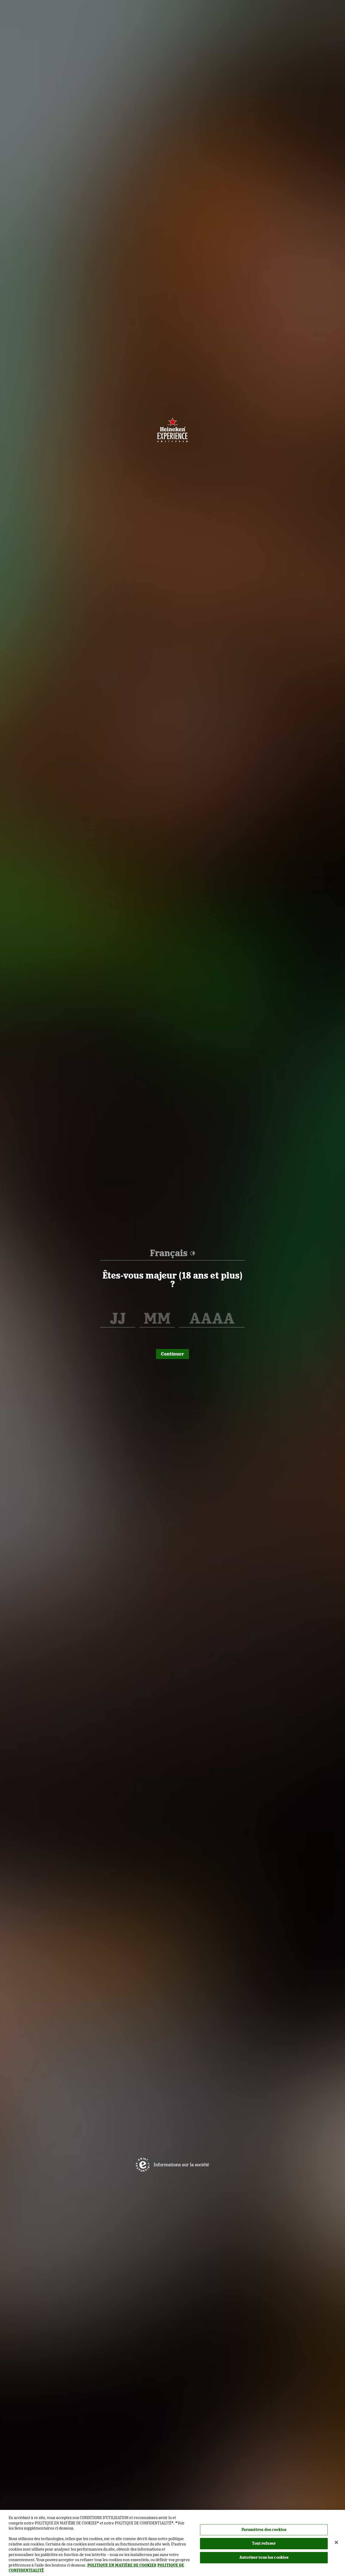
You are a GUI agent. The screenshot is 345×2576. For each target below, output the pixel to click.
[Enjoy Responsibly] (143, 2165)
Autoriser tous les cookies (264, 2557)
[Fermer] (336, 2542)
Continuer (172, 1354)
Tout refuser (264, 2543)
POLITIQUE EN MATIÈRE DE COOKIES (122, 2565)
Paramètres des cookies (264, 2530)
